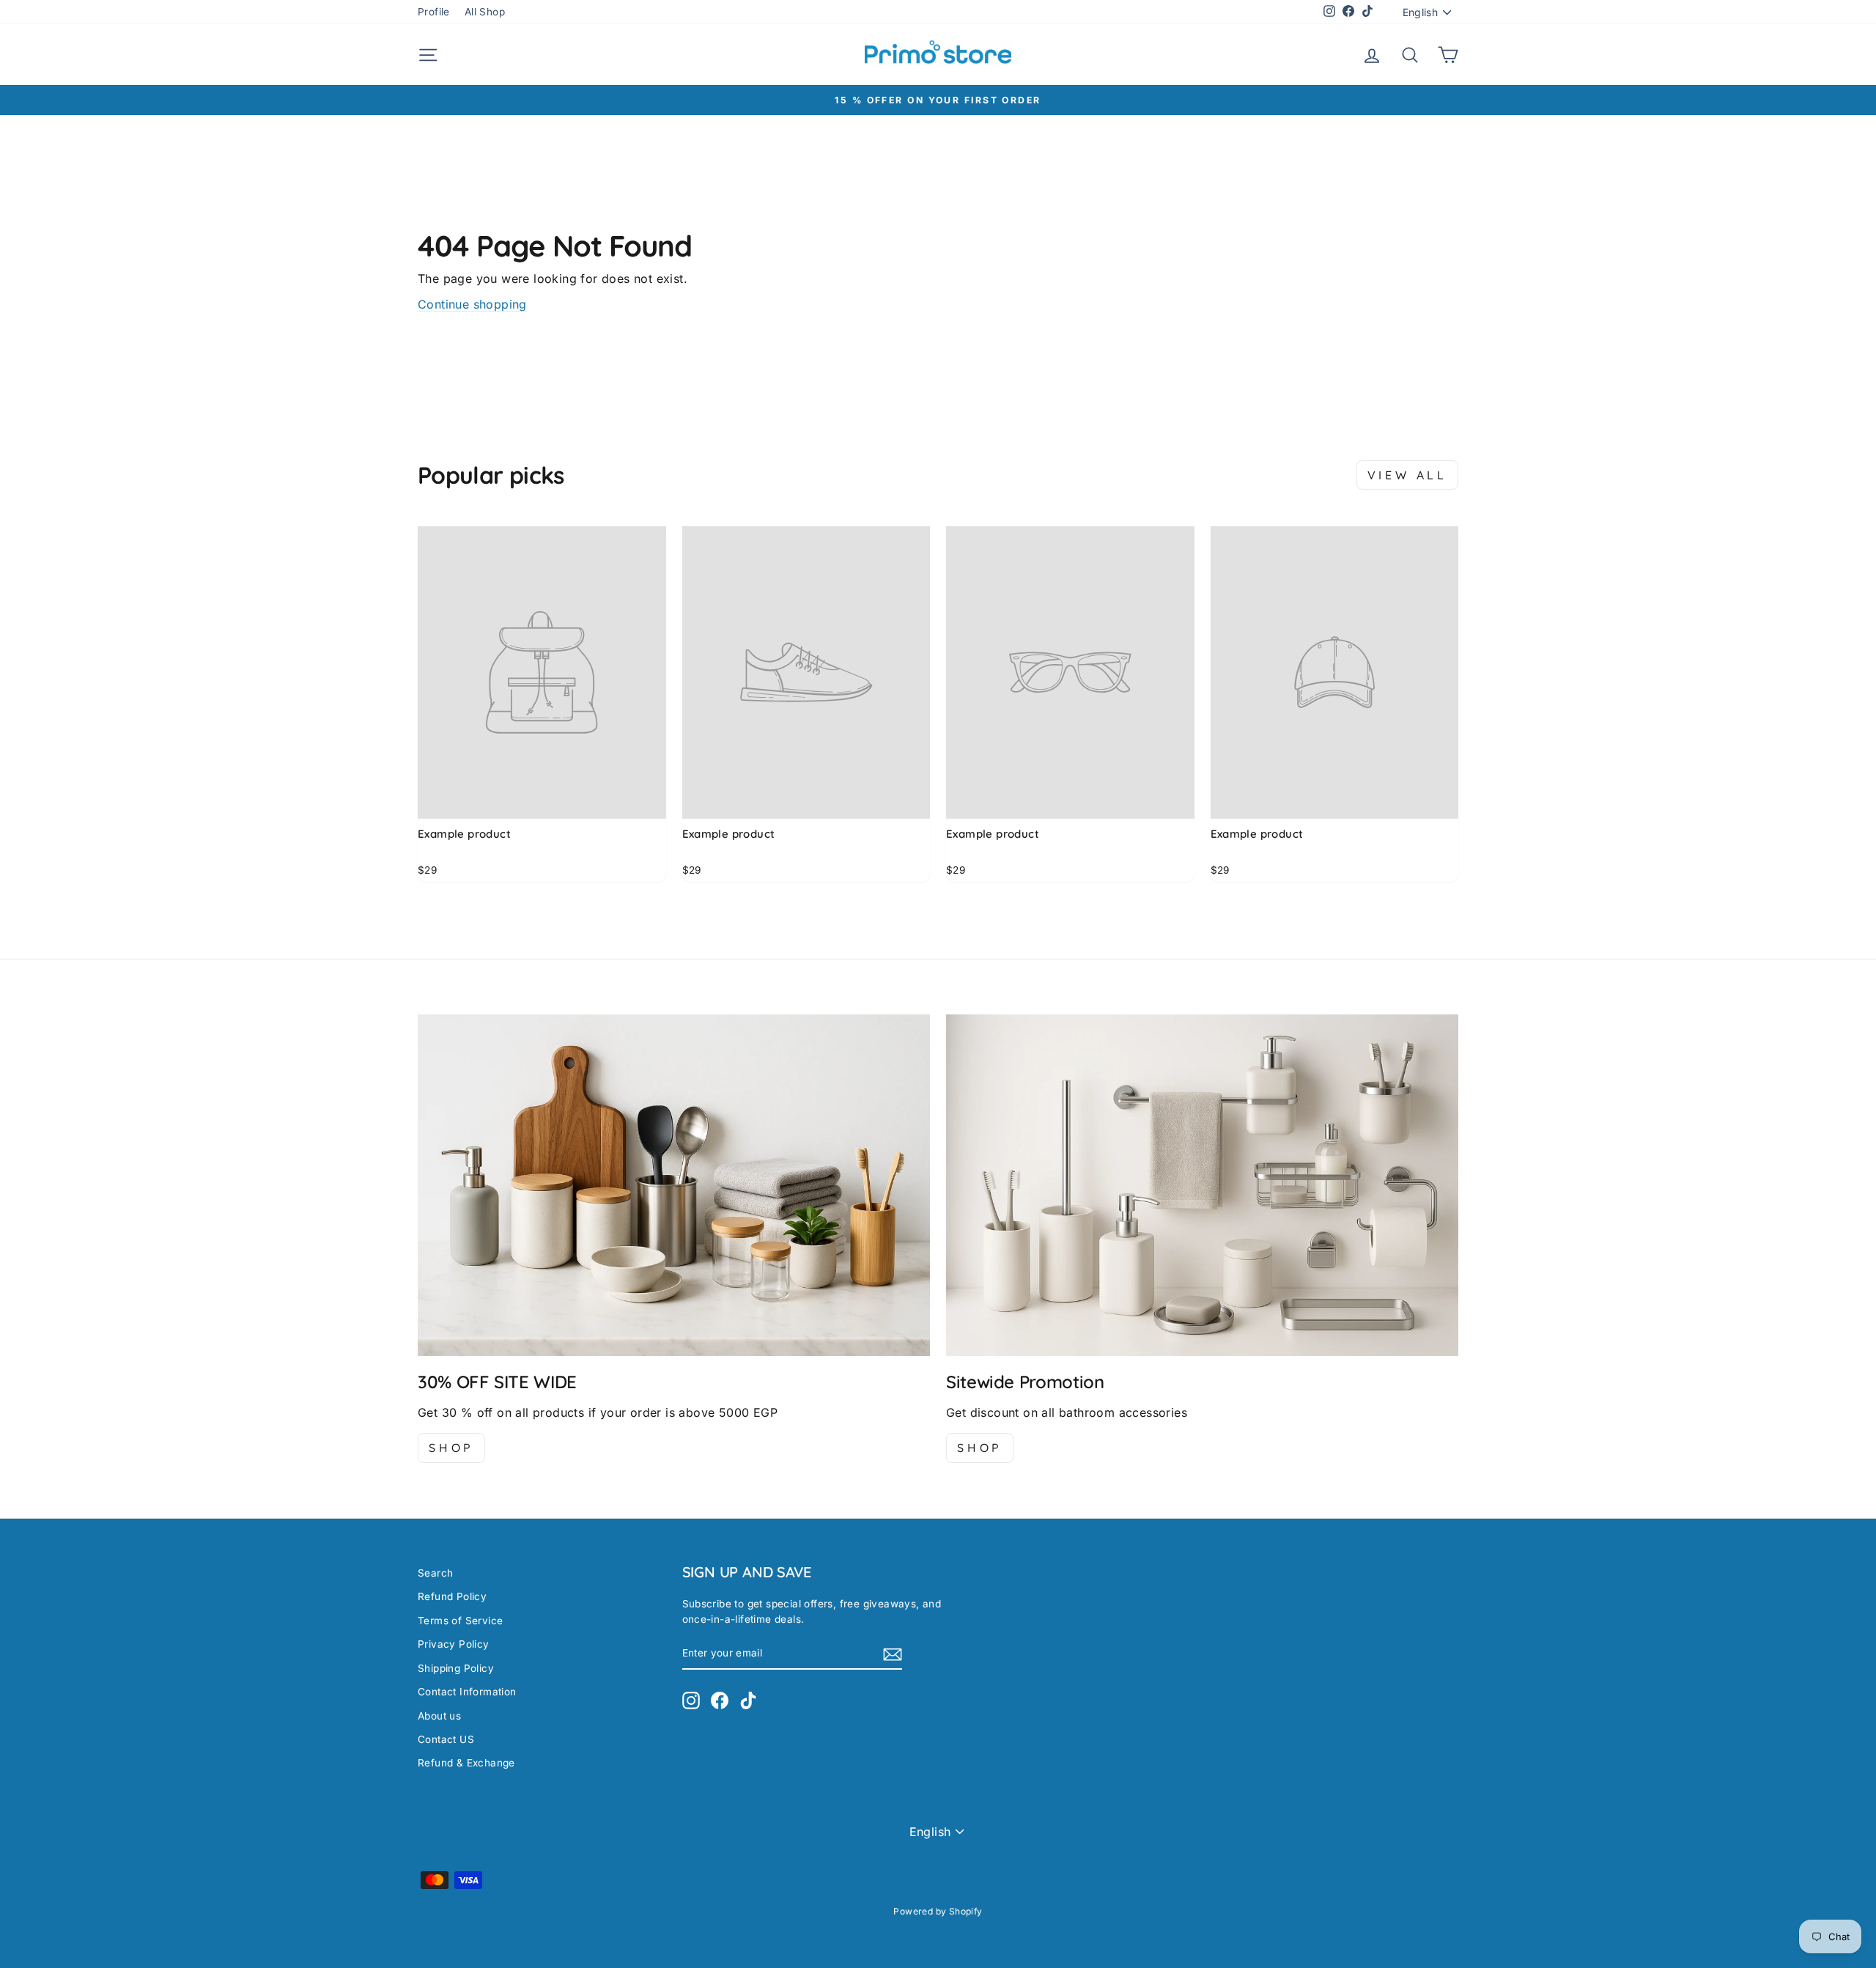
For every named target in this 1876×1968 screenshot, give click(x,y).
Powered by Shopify (938, 1911)
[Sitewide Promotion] (1202, 1185)
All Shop (485, 12)
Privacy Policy (454, 1644)
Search (435, 1573)
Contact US (446, 1739)
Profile (434, 12)
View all (1407, 475)
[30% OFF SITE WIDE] (674, 1185)
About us (439, 1716)
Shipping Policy (456, 1668)
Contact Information (467, 1692)
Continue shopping (472, 304)
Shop (451, 1448)
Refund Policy (452, 1596)
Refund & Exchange (466, 1763)
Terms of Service (460, 1621)
